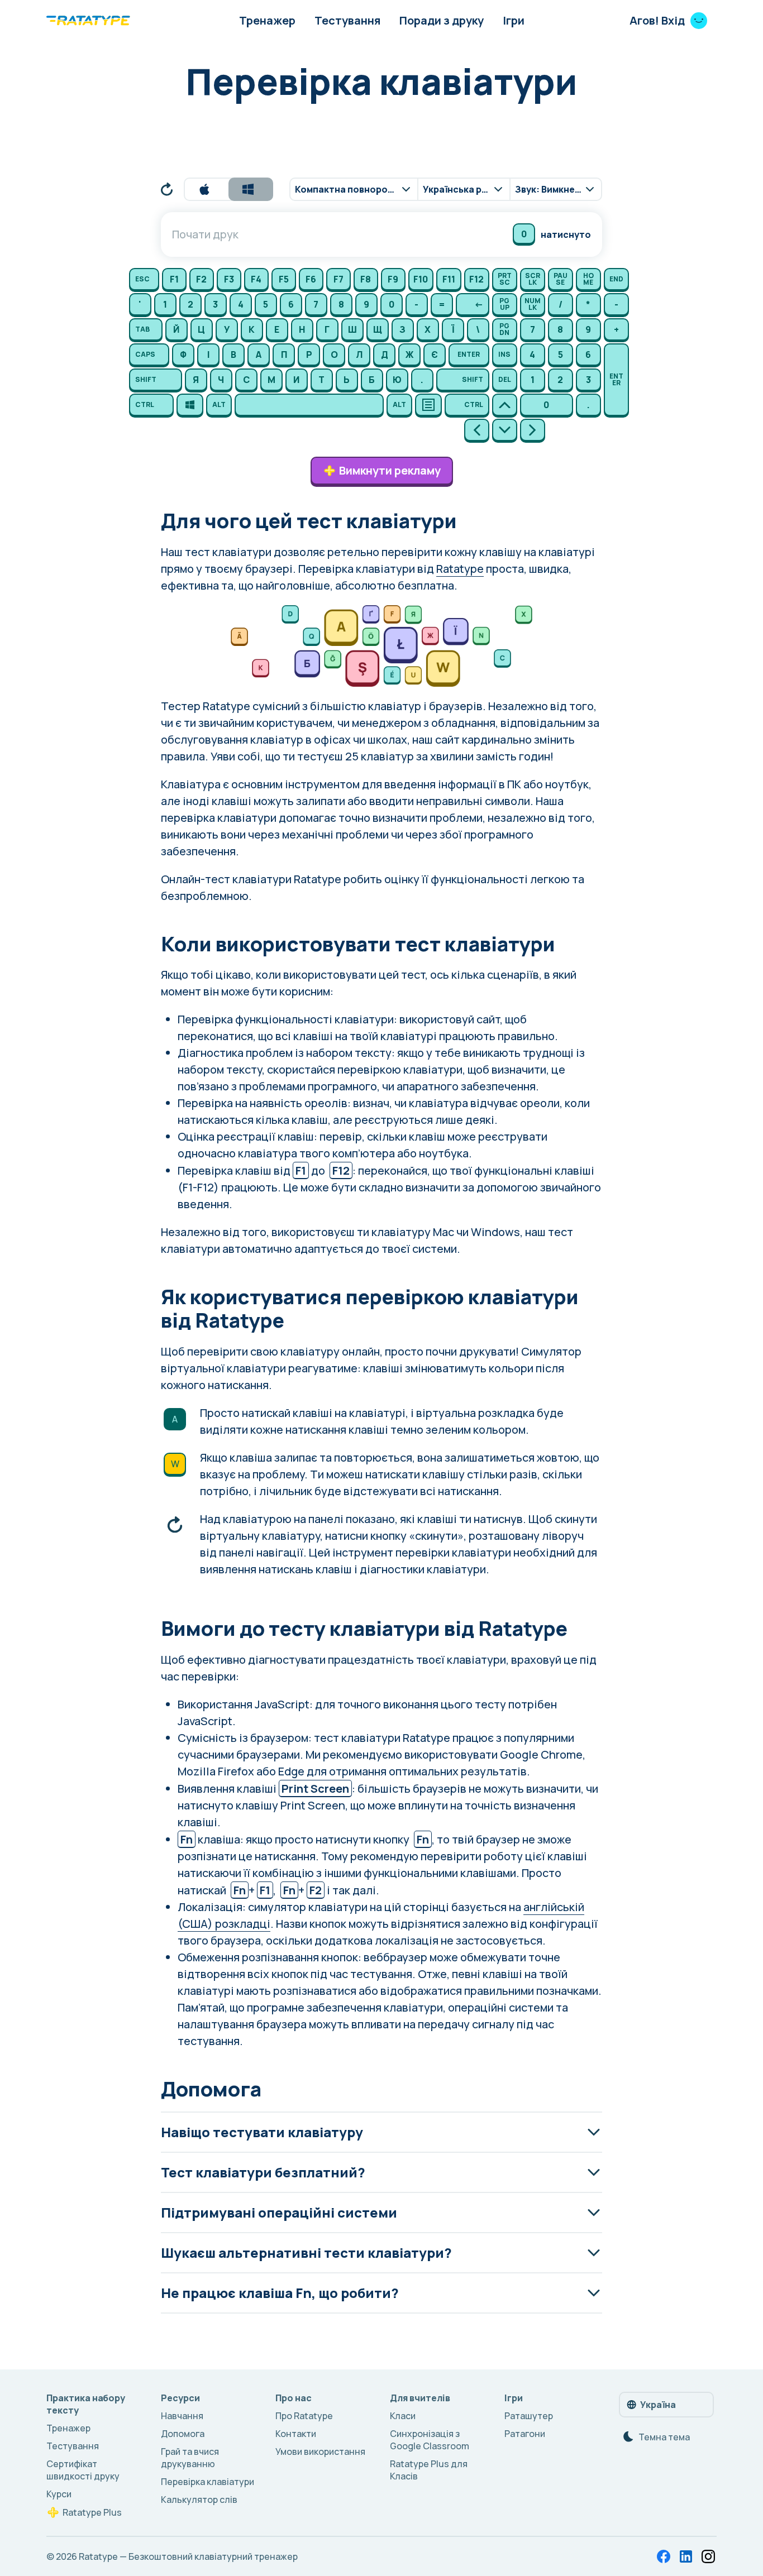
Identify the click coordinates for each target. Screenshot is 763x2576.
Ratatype (460, 569)
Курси (59, 2494)
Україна (658, 2405)
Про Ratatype (304, 2416)
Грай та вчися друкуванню (190, 2458)
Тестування (347, 20)
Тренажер (267, 20)
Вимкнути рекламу (390, 470)
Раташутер (529, 2416)
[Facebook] (664, 2556)
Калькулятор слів (199, 2500)
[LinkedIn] (686, 2556)
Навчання (182, 2416)
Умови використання (320, 2451)
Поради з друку (442, 20)
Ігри (514, 20)
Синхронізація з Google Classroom (430, 2440)
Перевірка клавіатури (208, 2482)
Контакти (296, 2434)
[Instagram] (708, 2556)
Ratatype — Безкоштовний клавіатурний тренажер (188, 2556)
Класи (403, 2416)
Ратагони (525, 2434)
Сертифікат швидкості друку (83, 2470)
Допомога (183, 2434)
